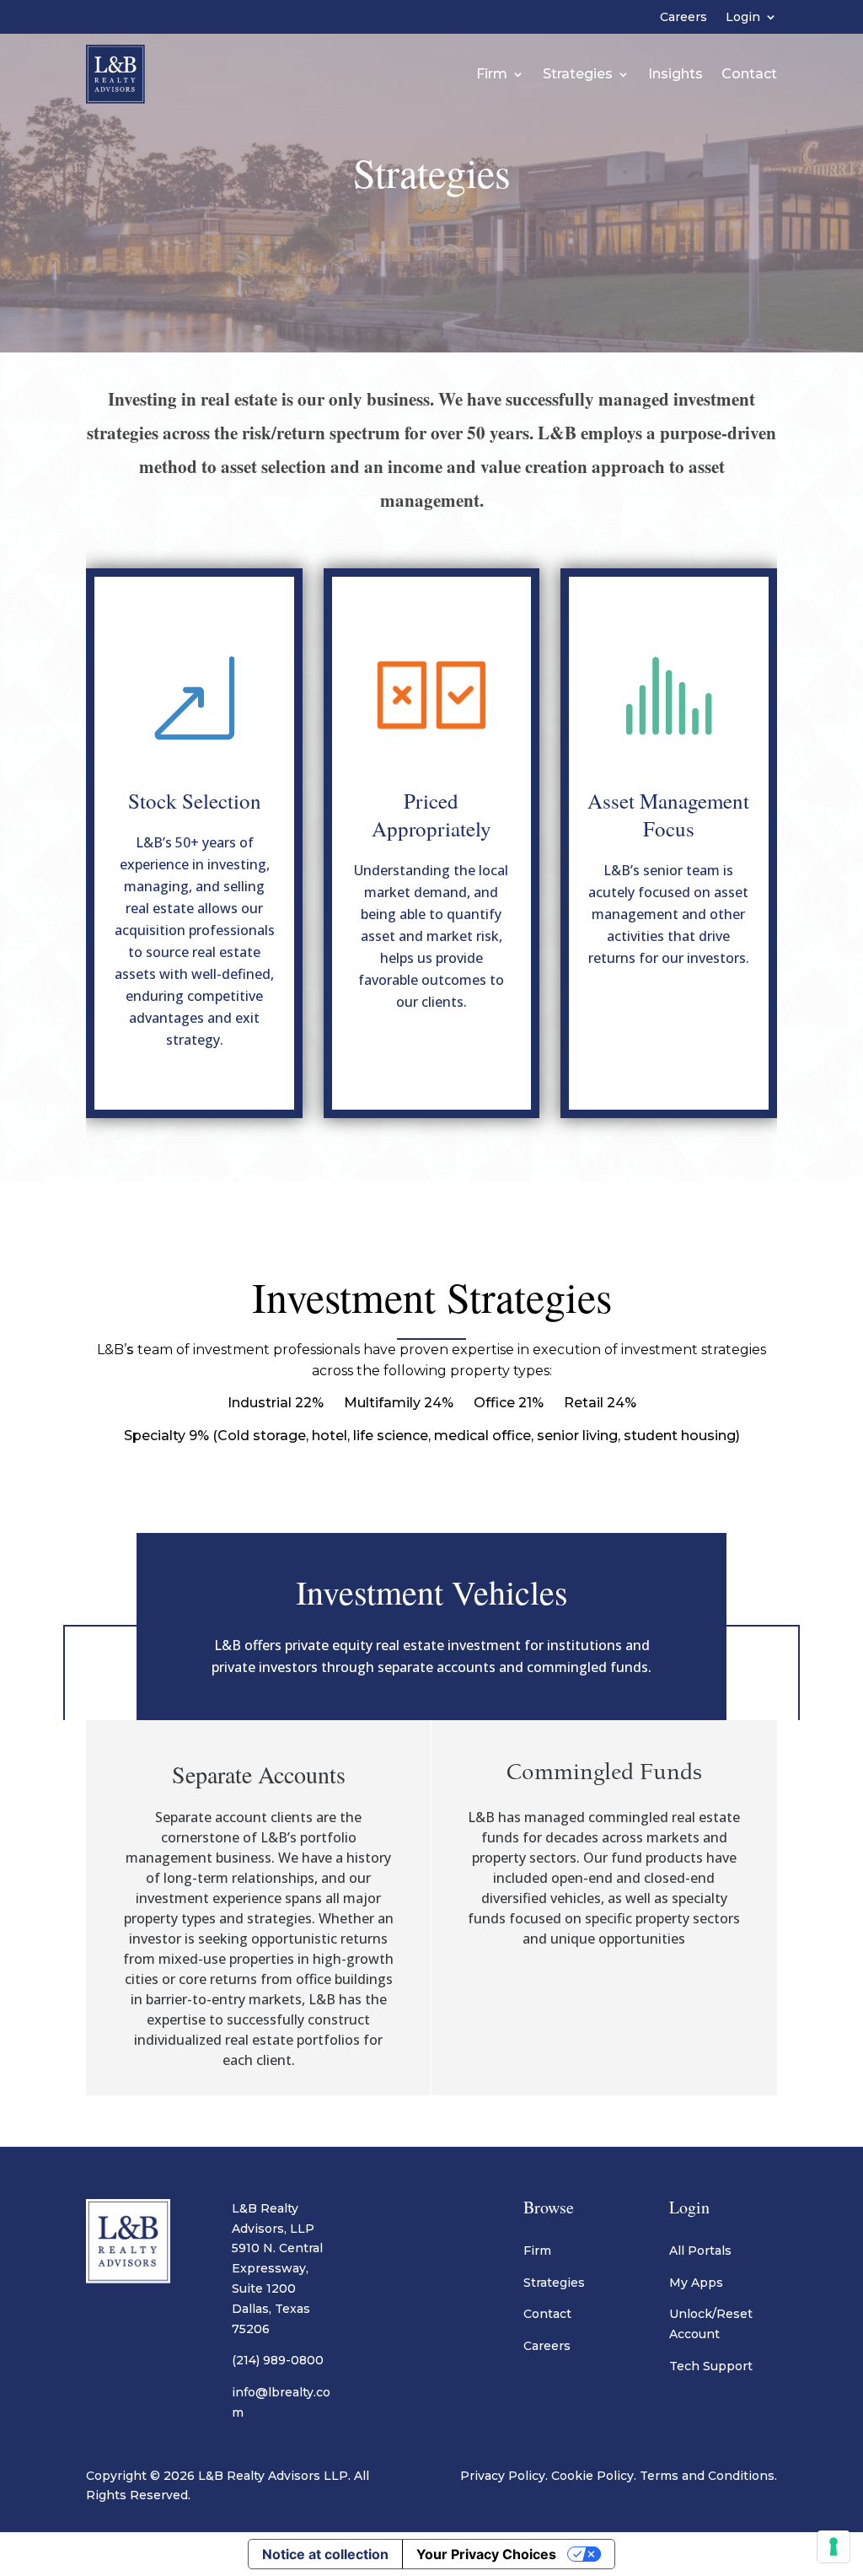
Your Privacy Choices (486, 2554)
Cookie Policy (592, 2476)
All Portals (700, 2251)
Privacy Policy (503, 2476)
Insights (675, 74)
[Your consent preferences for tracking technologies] (834, 2546)
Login (743, 18)
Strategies (578, 74)
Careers (683, 18)
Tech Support (711, 2366)
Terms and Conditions (707, 2476)
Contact (749, 74)
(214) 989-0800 (278, 2360)
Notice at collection (325, 2554)
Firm (492, 74)
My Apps (696, 2283)
